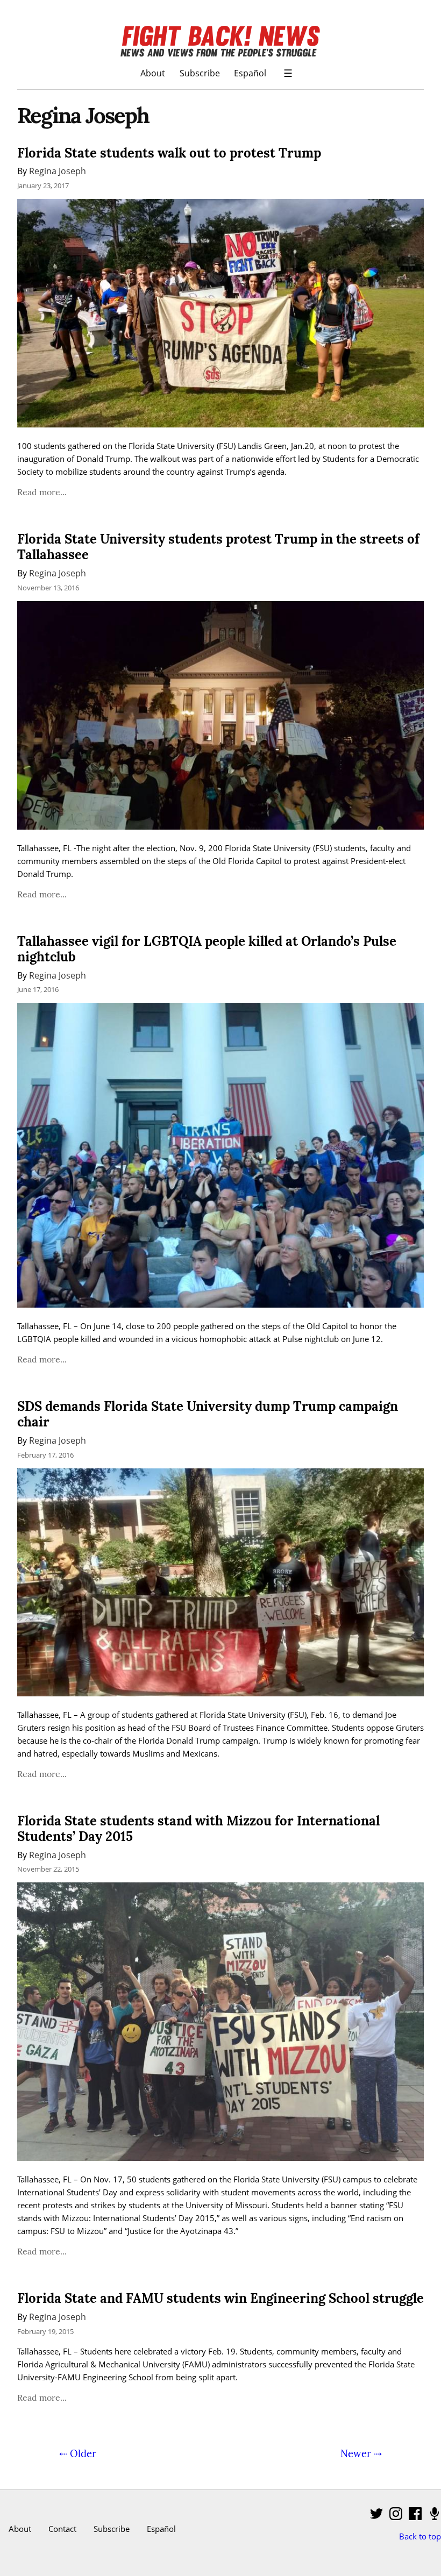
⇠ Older (78, 2453)
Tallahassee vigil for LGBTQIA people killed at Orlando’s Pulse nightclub (207, 949)
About (153, 73)
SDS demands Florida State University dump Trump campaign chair (208, 1414)
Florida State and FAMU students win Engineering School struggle (220, 2298)
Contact (62, 2529)
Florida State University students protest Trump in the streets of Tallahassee (218, 547)
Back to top (420, 2536)
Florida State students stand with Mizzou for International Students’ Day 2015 (198, 1829)
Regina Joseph (58, 171)
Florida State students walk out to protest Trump (169, 153)
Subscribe (200, 73)
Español (250, 73)
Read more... (42, 492)
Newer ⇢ (361, 2453)
